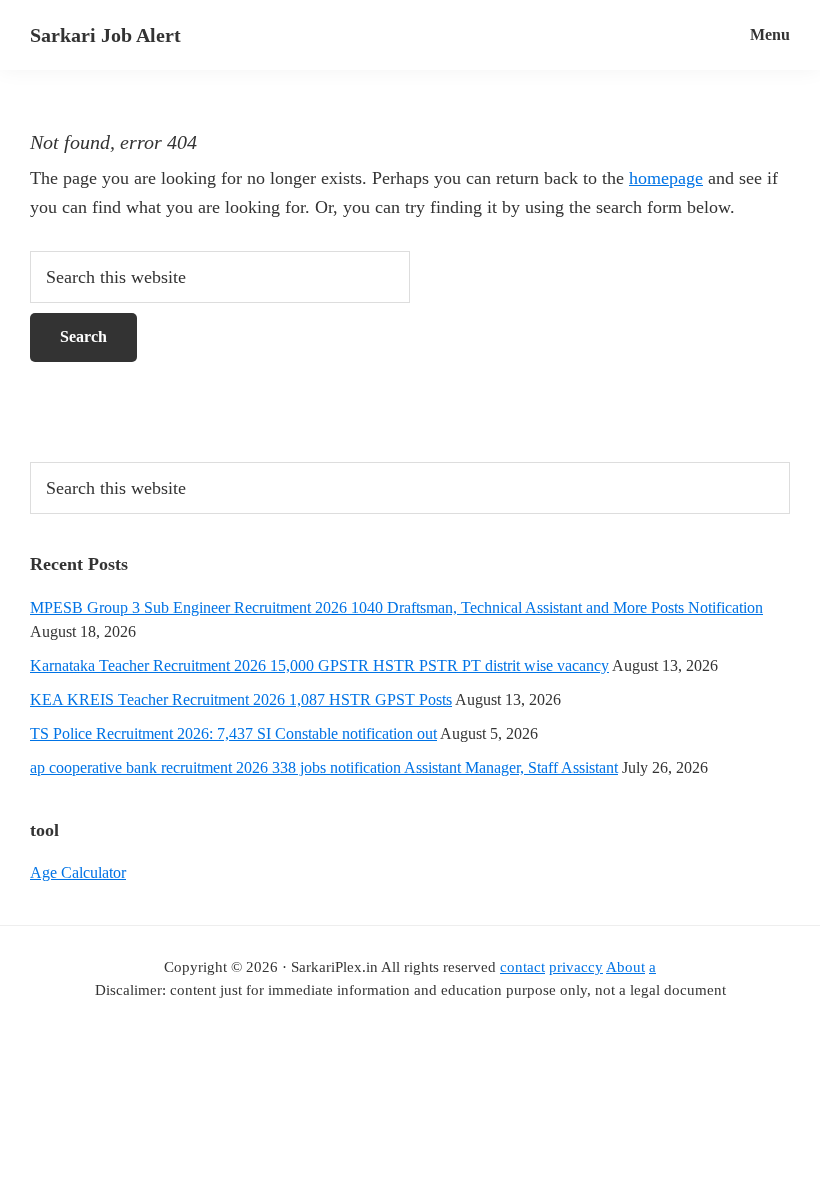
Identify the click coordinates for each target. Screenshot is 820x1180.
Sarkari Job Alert (105, 35)
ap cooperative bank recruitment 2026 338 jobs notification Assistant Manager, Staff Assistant (324, 767)
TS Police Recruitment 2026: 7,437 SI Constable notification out (233, 733)
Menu (770, 34)
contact (522, 967)
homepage (666, 178)
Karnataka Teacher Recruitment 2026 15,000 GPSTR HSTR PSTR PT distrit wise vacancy (319, 665)
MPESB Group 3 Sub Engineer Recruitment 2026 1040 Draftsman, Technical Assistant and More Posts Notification (396, 607)
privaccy (576, 967)
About (625, 967)
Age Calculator (78, 872)
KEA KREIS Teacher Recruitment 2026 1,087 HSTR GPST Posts (241, 699)
